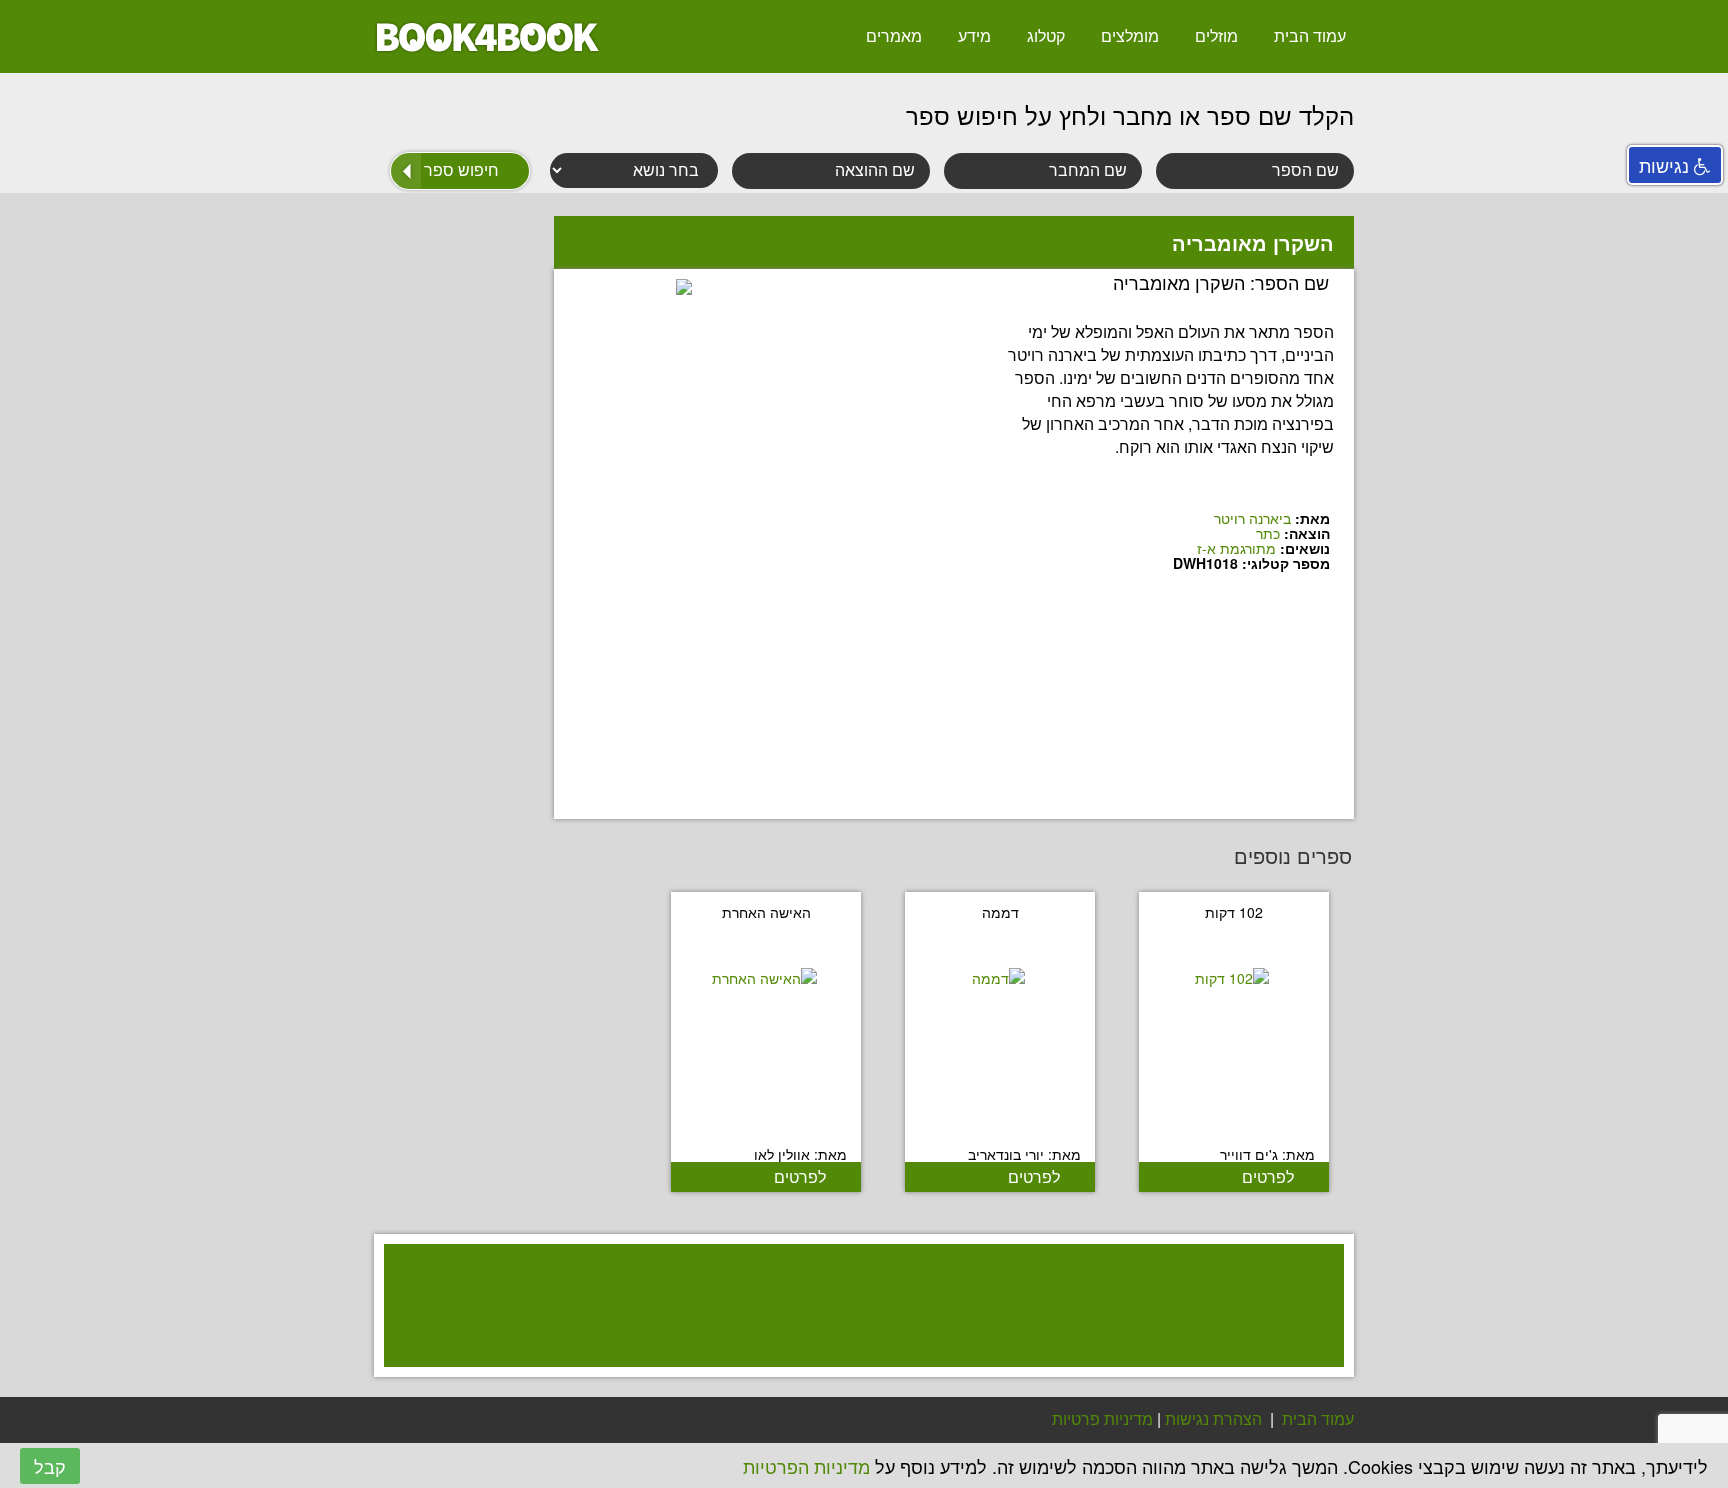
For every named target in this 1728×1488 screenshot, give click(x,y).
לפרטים (1268, 1176)
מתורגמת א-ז (1236, 548)
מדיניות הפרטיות (806, 1466)
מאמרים (894, 35)
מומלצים (1130, 35)
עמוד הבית (1310, 35)
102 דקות (1234, 912)
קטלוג (1046, 35)
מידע (974, 35)
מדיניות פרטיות (1102, 1418)
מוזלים (1216, 35)
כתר (1268, 533)
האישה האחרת (766, 912)
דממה (1000, 912)
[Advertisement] (854, 1331)
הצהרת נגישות (1213, 1418)
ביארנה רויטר (1252, 518)
